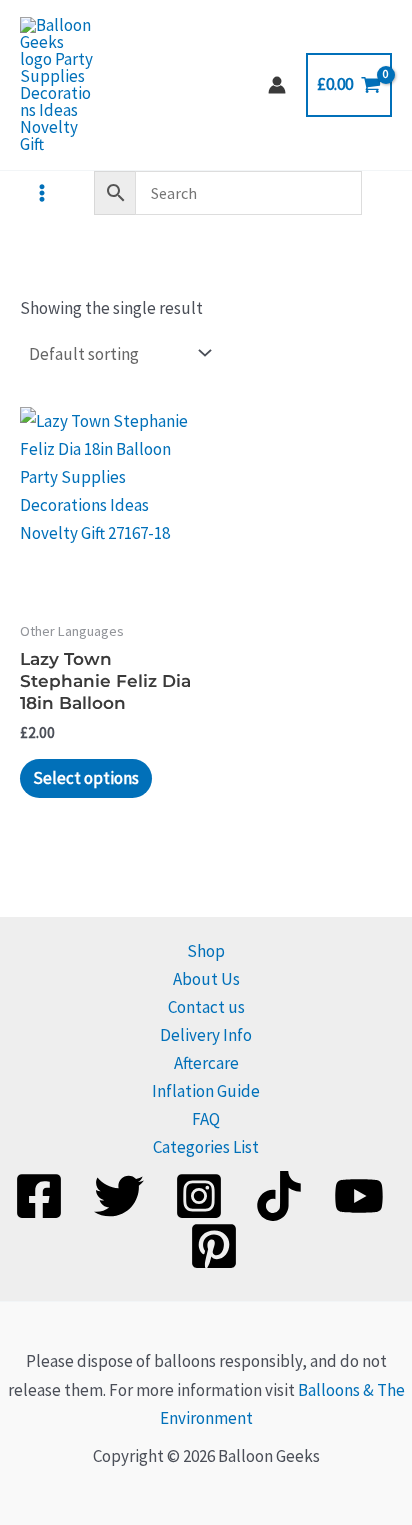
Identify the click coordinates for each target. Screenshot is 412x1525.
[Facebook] (39, 1196)
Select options (86, 778)
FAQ (206, 1119)
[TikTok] (279, 1196)
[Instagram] (199, 1196)
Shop (206, 951)
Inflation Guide (206, 1091)
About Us (206, 979)
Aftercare (206, 1063)
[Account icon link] (277, 85)
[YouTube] (359, 1196)
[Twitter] (119, 1196)
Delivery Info (206, 1035)
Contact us (206, 1007)
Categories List (206, 1147)
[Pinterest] (214, 1246)
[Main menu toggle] (42, 193)
